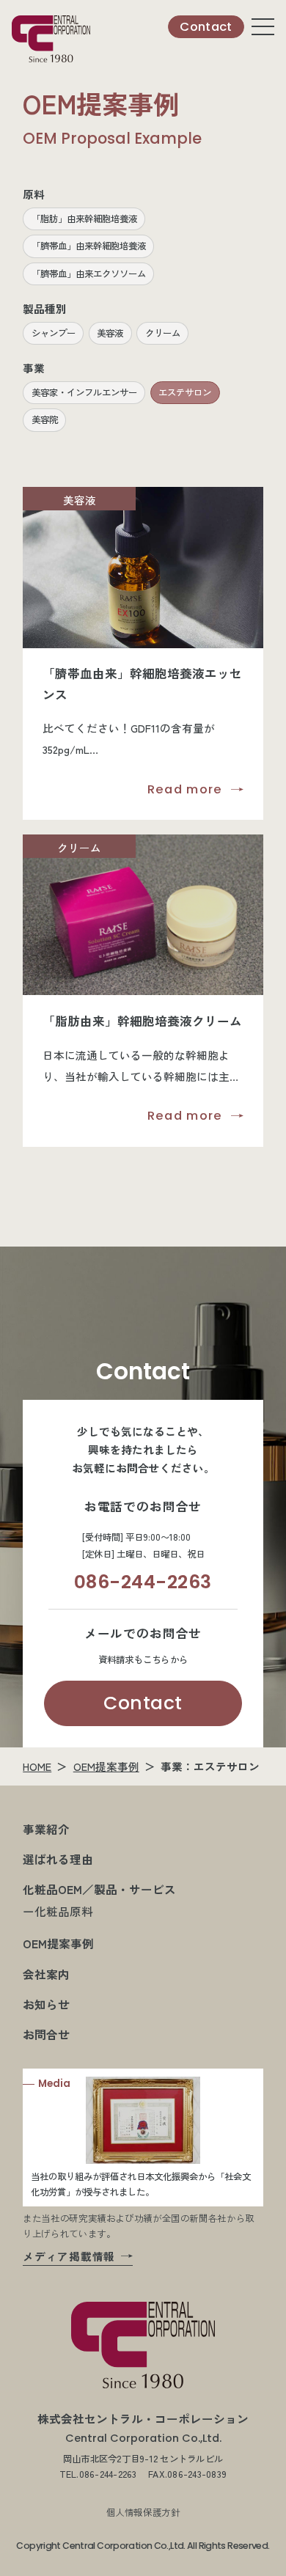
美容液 (110, 333)
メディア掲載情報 (69, 2256)
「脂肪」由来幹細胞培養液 (84, 219)
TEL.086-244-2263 (98, 2474)
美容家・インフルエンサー (84, 392)
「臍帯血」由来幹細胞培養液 (89, 246)
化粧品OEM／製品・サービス (99, 1889)
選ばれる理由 (58, 1859)
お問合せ (46, 2034)
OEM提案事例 (106, 1766)
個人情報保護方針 (143, 2512)
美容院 (45, 419)
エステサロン (185, 392)
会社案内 (46, 1974)
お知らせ (46, 2004)
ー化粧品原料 (58, 1911)
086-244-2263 (143, 1582)
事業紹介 (46, 1829)
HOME (37, 1766)
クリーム (163, 333)
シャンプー (54, 333)
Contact (143, 1703)
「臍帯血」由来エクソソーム (89, 274)
